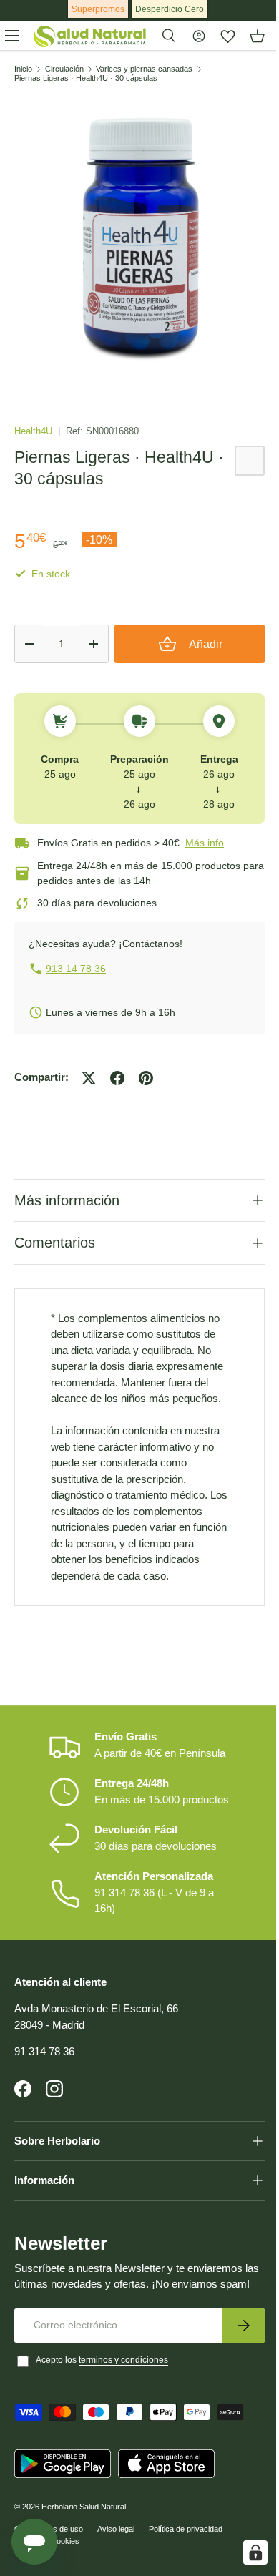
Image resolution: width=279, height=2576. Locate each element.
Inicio (23, 69)
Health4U (35, 431)
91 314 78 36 (44, 2073)
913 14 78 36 (76, 969)
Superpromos (98, 9)
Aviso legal (116, 2567)
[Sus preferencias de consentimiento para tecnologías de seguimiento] (245, 2552)
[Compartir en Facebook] (117, 1078)
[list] (139, 239)
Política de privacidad (186, 2567)
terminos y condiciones (123, 2398)
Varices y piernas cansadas (144, 69)
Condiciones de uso (49, 2567)
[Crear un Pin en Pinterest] (146, 1078)
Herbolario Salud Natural (84, 2545)
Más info (205, 843)
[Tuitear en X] (89, 1078)
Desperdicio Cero (170, 9)
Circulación (64, 69)
